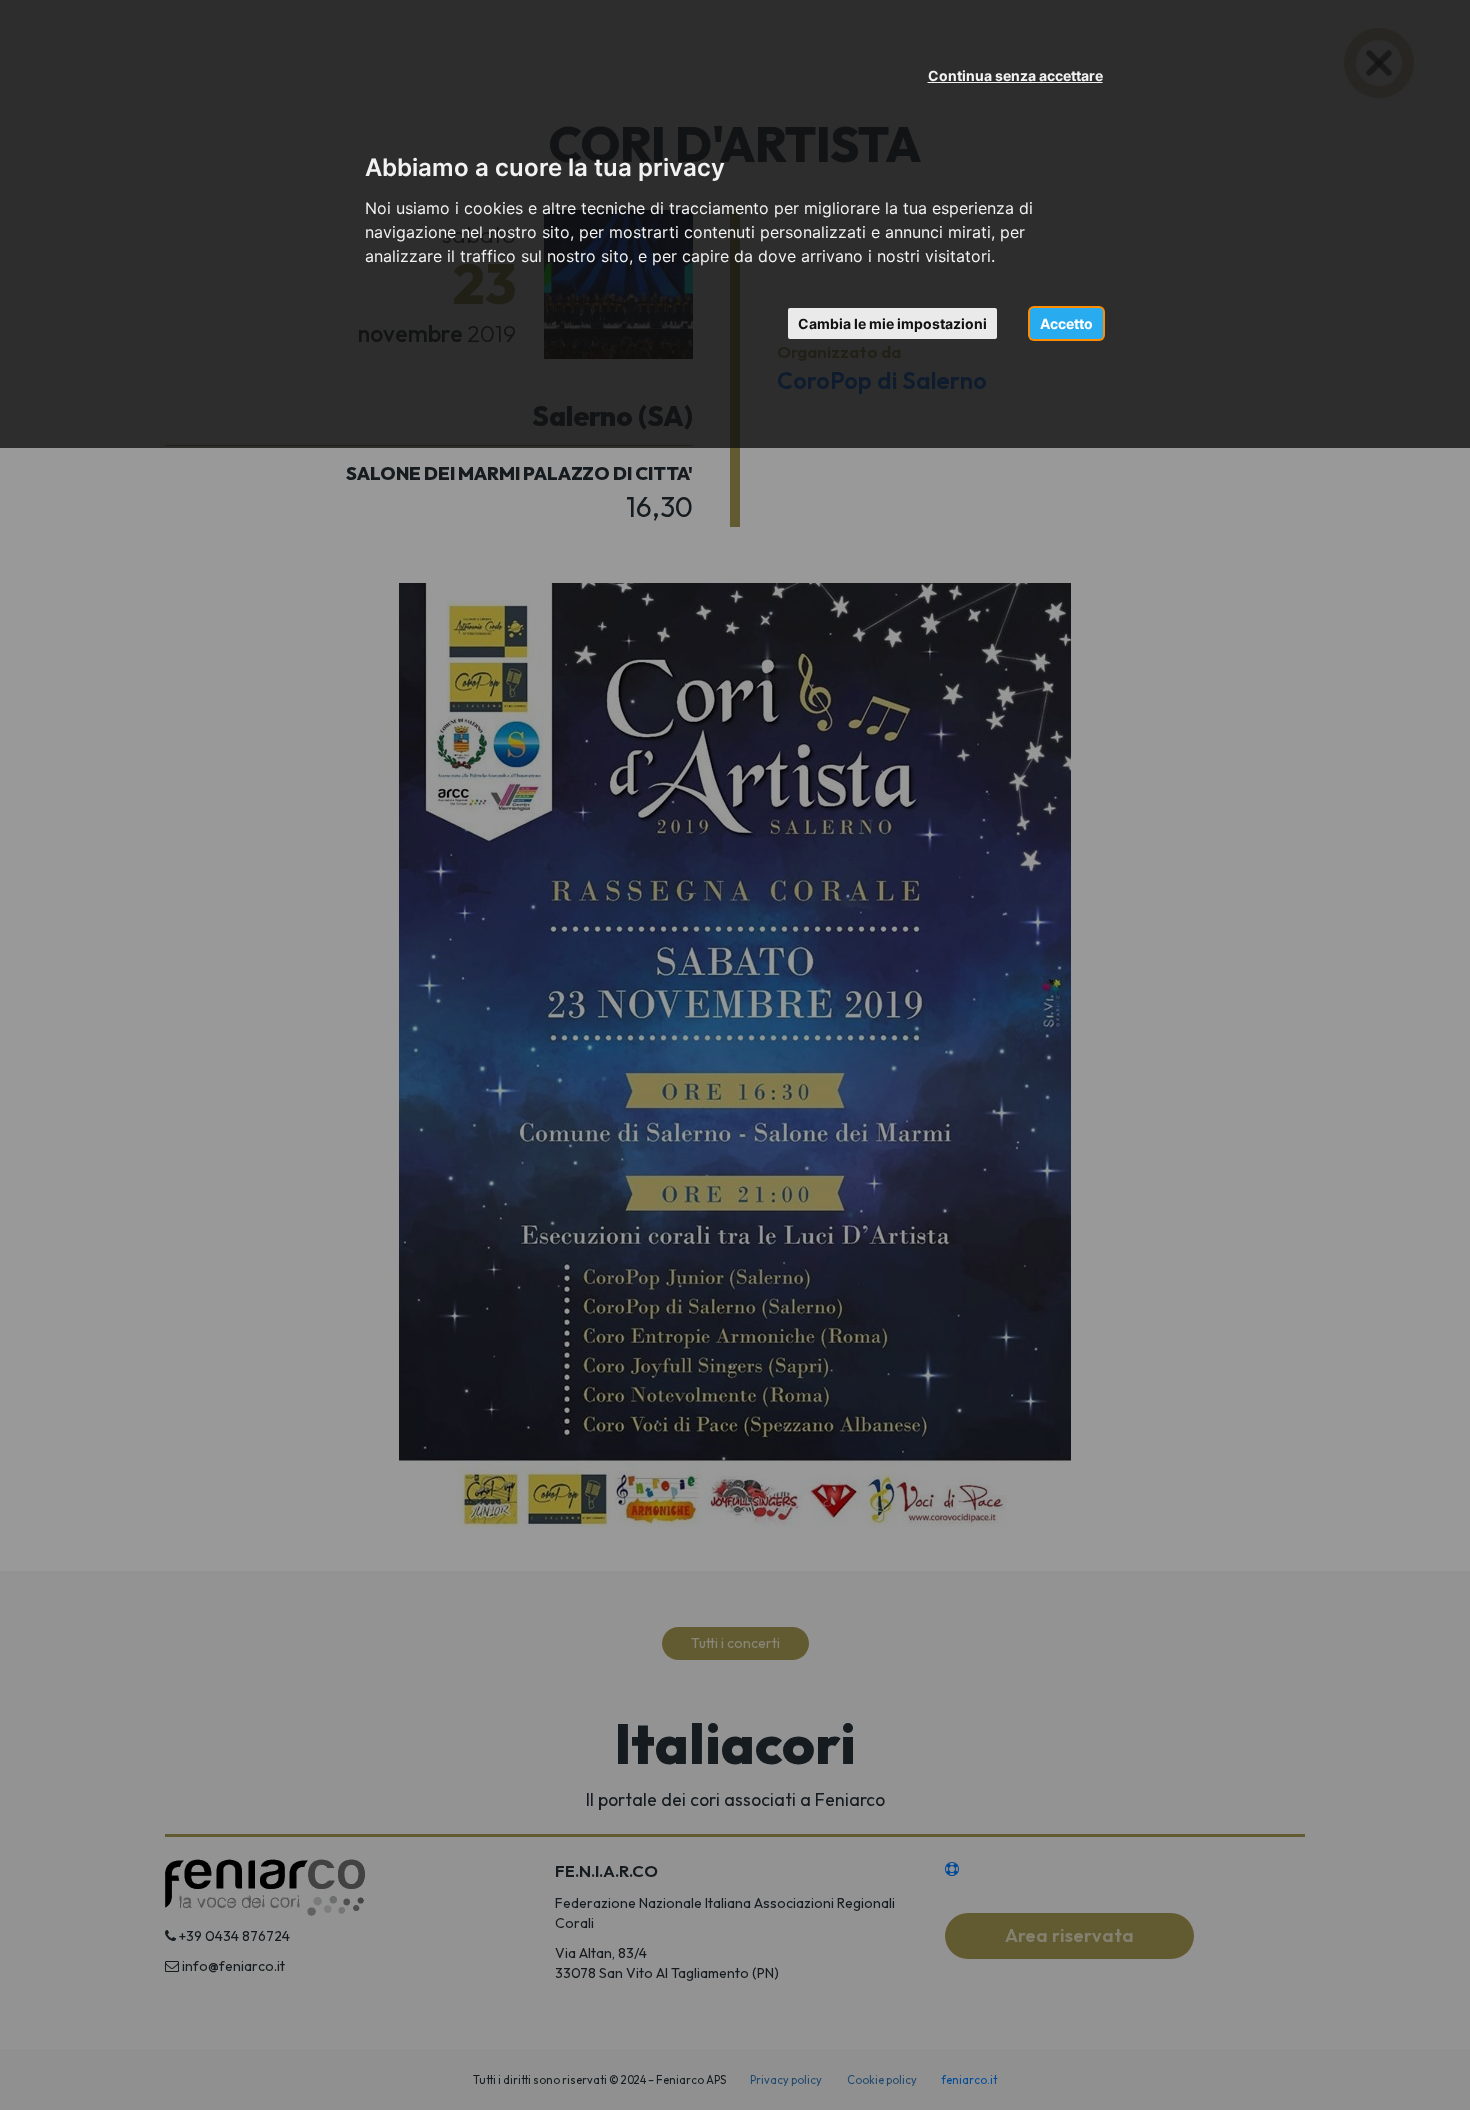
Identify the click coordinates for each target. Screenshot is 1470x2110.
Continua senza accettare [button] (1015, 75)
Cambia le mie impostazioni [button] (892, 323)
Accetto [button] (1066, 323)
